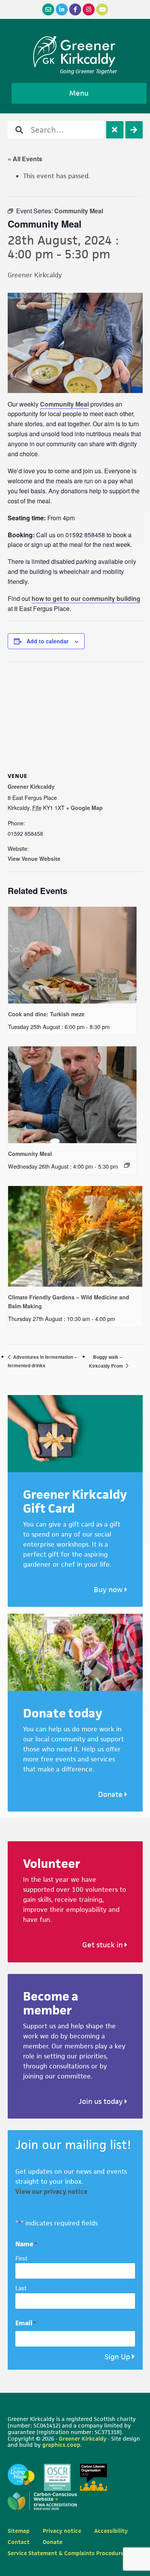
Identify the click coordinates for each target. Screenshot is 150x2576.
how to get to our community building (86, 598)
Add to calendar (47, 641)
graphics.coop (61, 2445)
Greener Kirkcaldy (75, 52)
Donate (111, 1794)
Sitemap (19, 2531)
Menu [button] (79, 93)
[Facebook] (75, 9)
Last (21, 2288)
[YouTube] (102, 9)
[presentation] (72, 955)
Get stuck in (103, 1945)
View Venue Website (34, 859)
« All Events (25, 159)
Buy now (109, 1590)
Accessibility (111, 2531)
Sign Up (117, 2357)
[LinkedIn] (62, 9)
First (22, 2258)
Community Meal (64, 404)
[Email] (48, 9)
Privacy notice (62, 2531)
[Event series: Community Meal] (127, 1165)
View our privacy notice (52, 2191)
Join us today (102, 2101)
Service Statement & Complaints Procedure (66, 2553)
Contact (19, 2542)
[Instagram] (89, 9)
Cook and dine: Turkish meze (46, 1014)
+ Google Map (84, 808)
